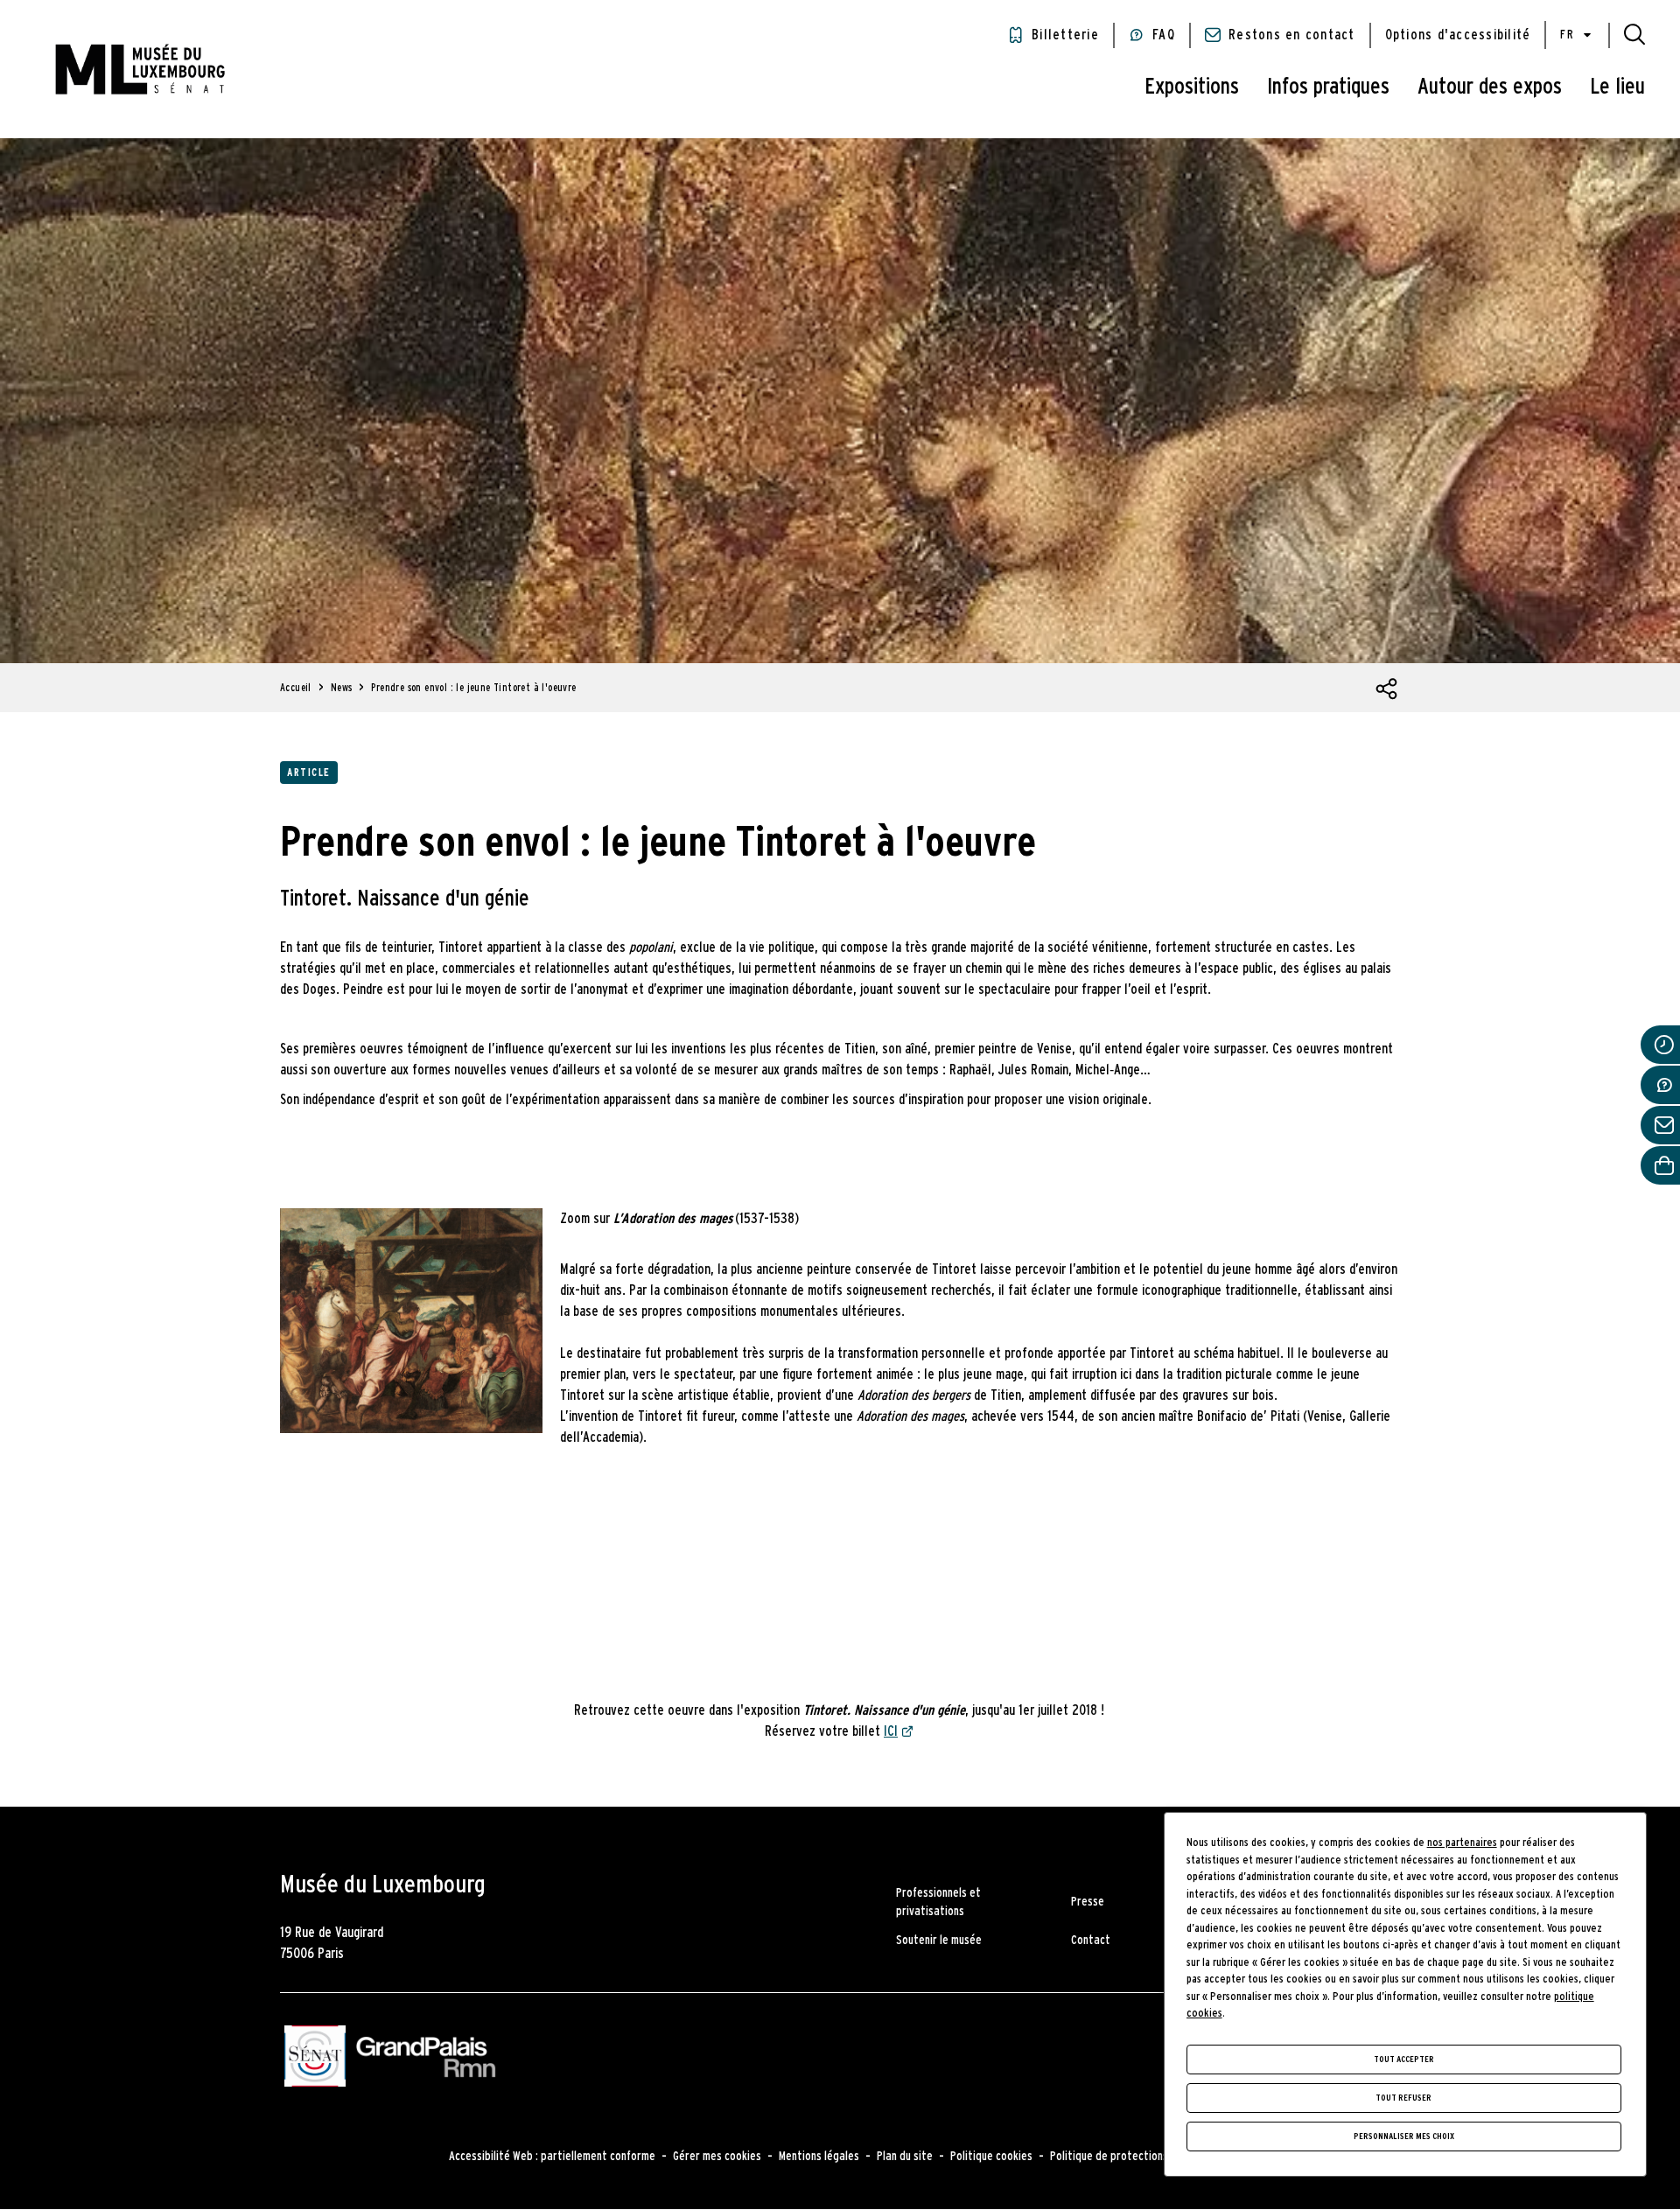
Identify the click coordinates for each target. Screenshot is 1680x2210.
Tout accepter (1404, 2060)
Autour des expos (1490, 87)
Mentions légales (819, 2157)
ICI (891, 1731)
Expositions (1192, 87)
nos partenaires (1462, 1843)
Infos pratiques (1328, 87)
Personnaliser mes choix (1404, 2137)
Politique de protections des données (1141, 2157)
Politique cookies (991, 2157)
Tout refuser (1403, 2098)
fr (1567, 35)
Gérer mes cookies (717, 2157)
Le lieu (1617, 87)
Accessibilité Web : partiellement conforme (552, 2157)
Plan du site (905, 2157)
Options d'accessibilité (1458, 35)
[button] (1634, 35)
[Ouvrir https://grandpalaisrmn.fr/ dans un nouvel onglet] (426, 2059)
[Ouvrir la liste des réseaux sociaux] (1387, 689)
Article (309, 773)
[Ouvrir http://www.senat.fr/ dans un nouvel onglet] (315, 2059)
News (342, 688)
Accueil (296, 688)
